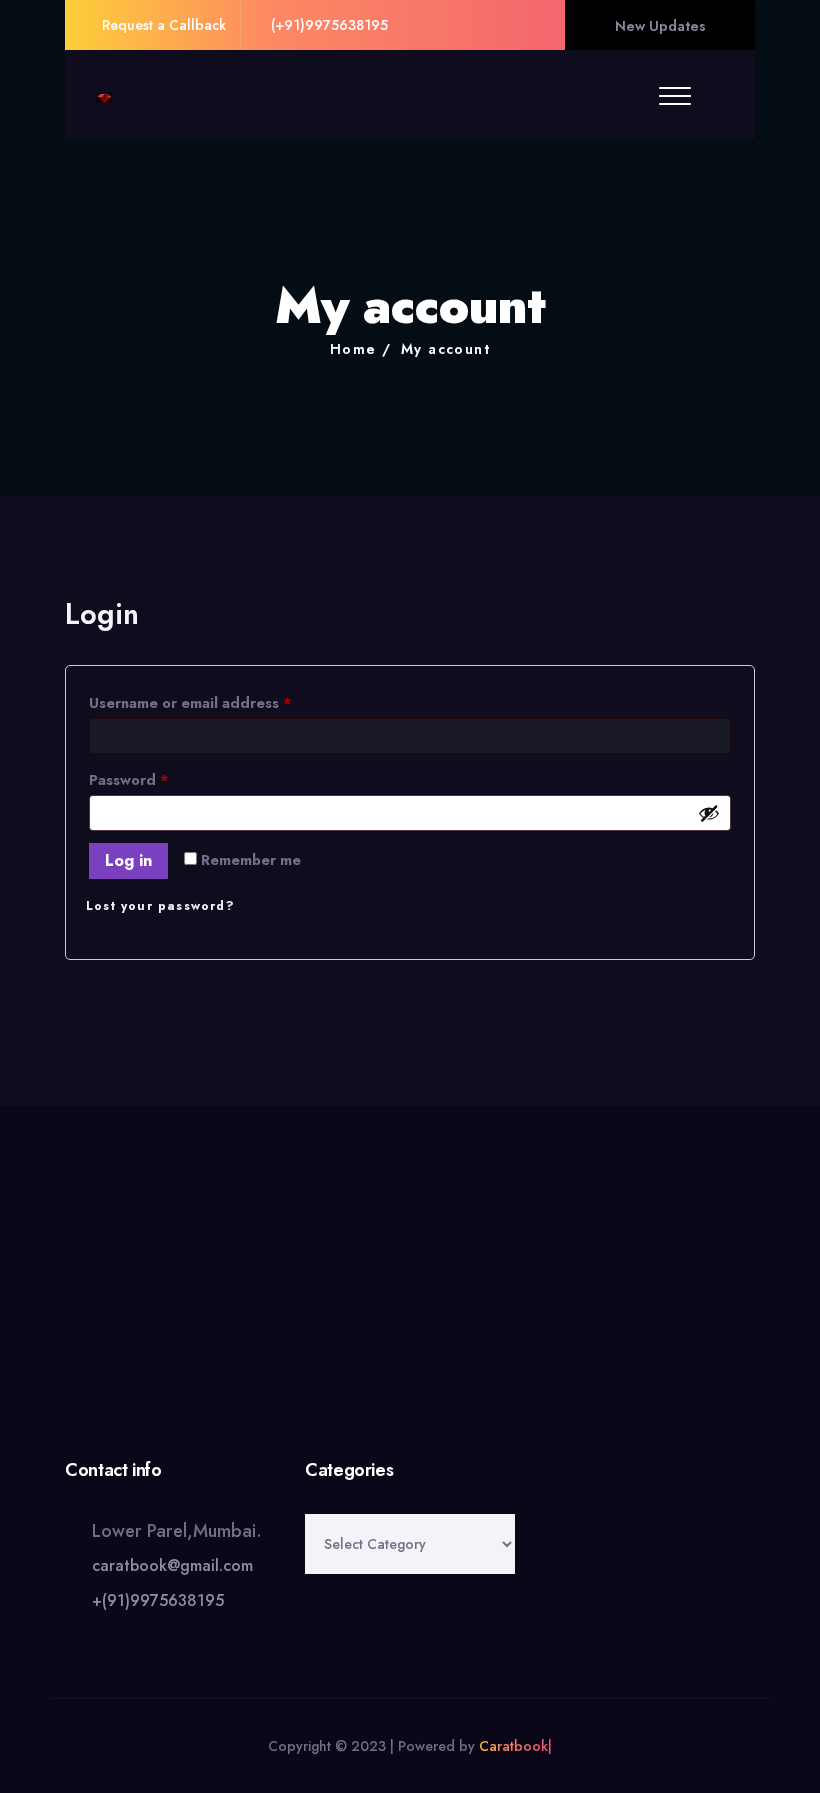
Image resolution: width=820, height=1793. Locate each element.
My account (445, 349)
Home (353, 349)
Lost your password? (160, 906)
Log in (128, 860)
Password (161, 779)
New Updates (660, 26)
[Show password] (709, 813)
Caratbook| (515, 1746)
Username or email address (222, 702)
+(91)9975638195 (158, 1600)
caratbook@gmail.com (172, 1565)
